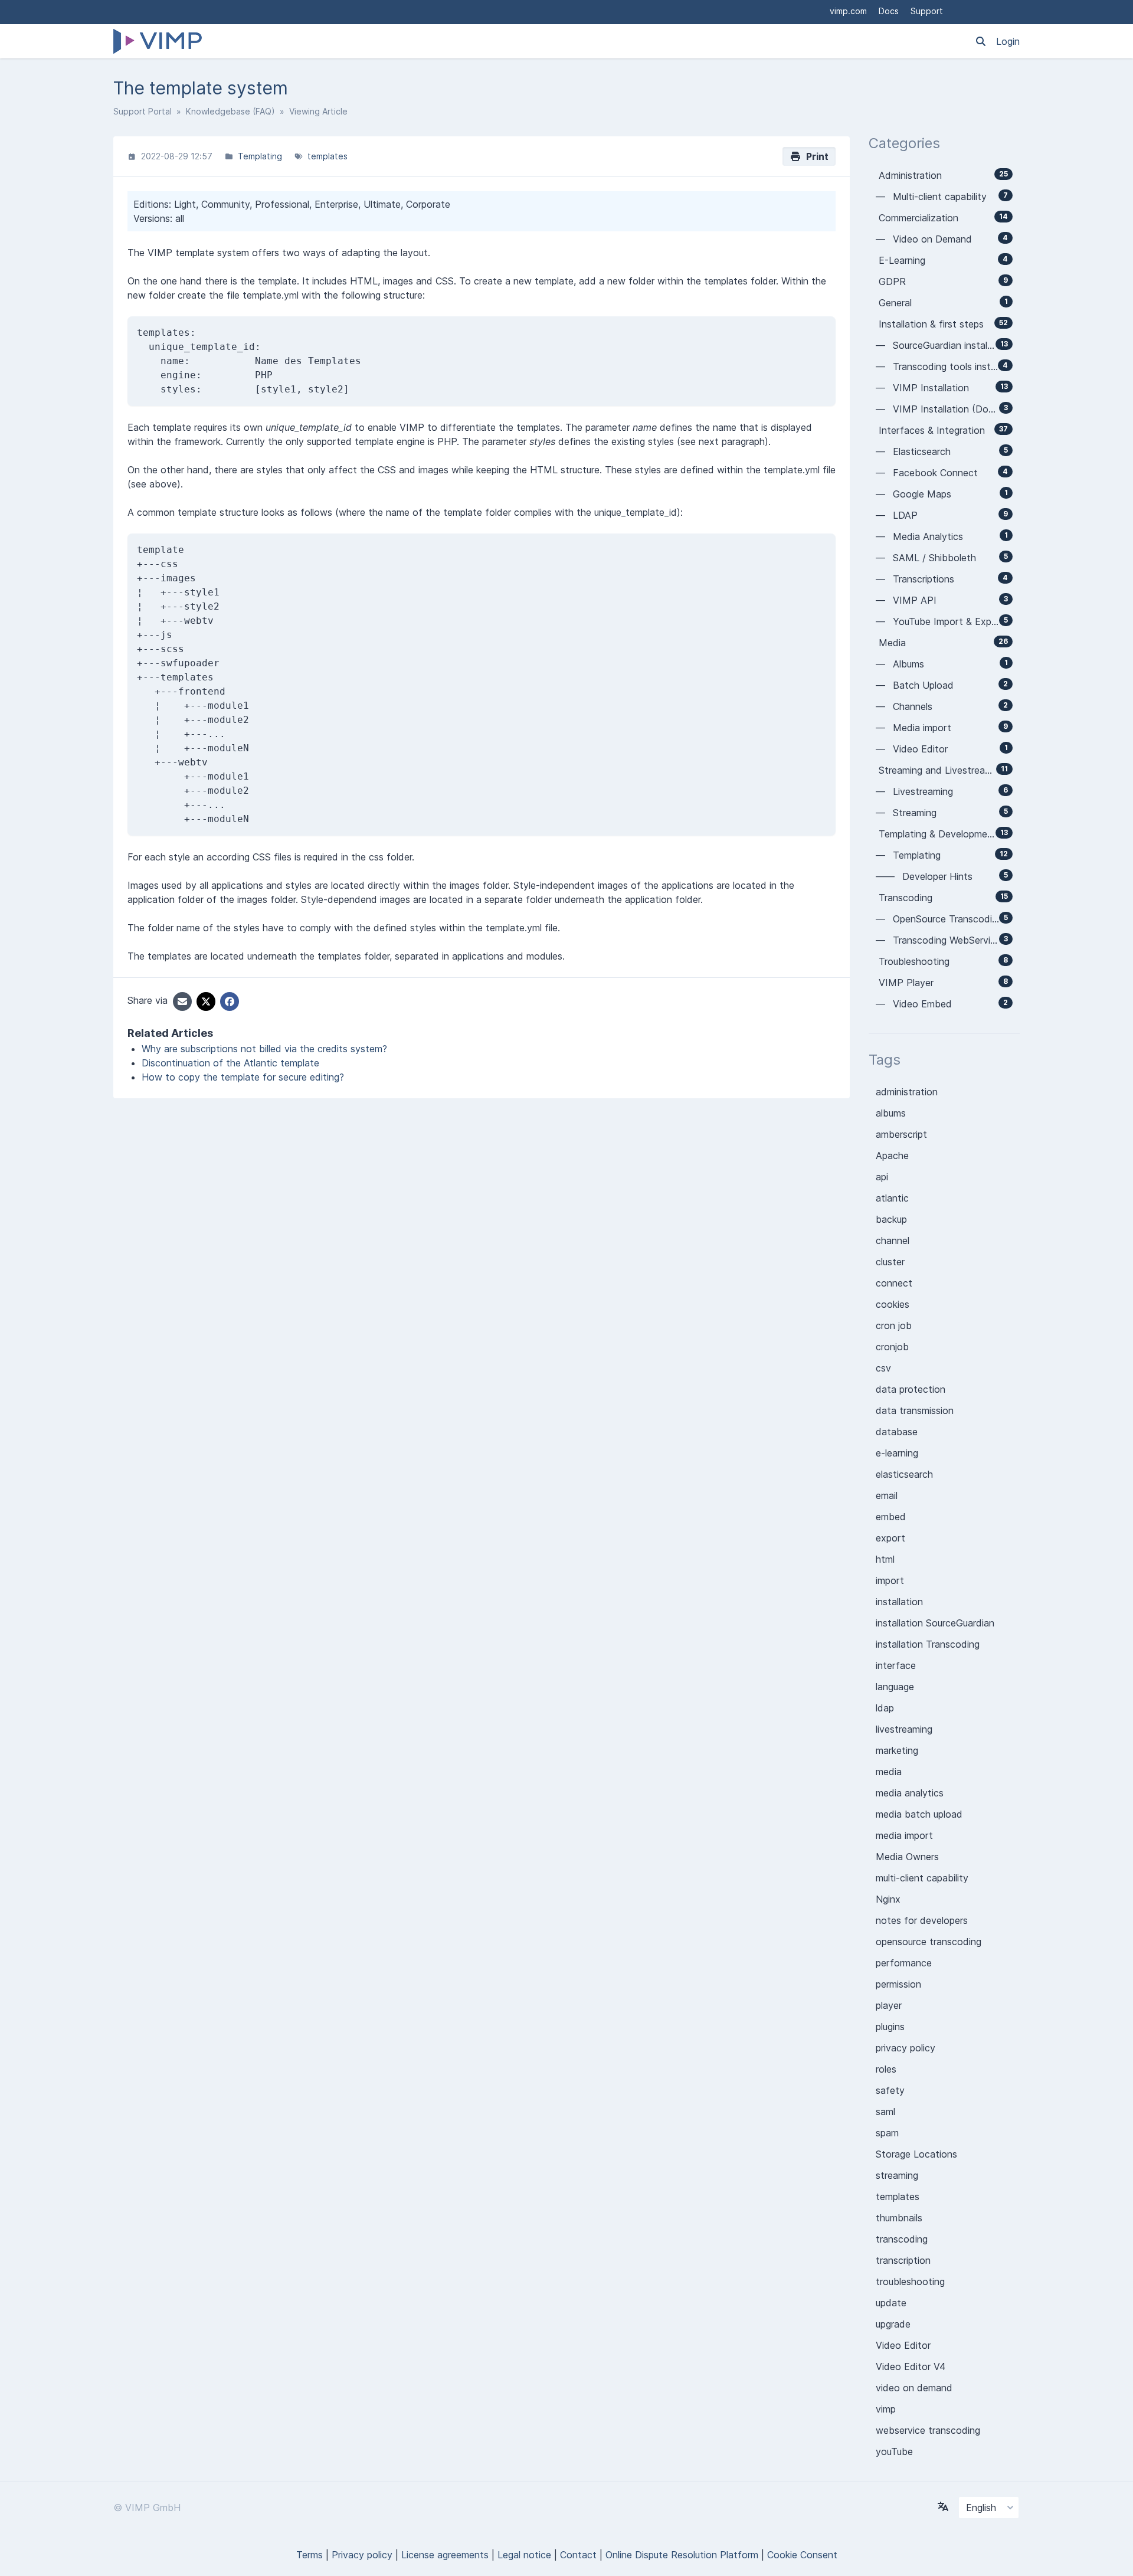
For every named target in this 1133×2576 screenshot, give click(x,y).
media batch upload (919, 1814)
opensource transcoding (929, 1942)
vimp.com (848, 11)
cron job (894, 1325)
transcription (903, 2260)
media (889, 1772)
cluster (890, 1262)
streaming (897, 2175)
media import (904, 1835)
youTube (894, 2451)
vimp (886, 2409)
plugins (890, 2027)
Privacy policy (362, 2555)
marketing (897, 1750)
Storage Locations (916, 2154)
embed (891, 1517)
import (890, 1580)
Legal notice (524, 2555)
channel (893, 1240)
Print (815, 156)
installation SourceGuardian (935, 1623)
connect (894, 1283)
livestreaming (904, 1729)
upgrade (893, 2324)
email (887, 1495)
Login (1008, 41)
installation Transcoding (928, 1644)
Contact (578, 2555)
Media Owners (907, 1857)
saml (885, 2112)
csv (883, 1368)
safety (890, 2090)
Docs (889, 11)
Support (927, 11)
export (890, 1538)
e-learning (897, 1453)
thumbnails (899, 2218)
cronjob (892, 1347)
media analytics (910, 1793)
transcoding (902, 2239)
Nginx (888, 1899)
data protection (911, 1389)
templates (328, 156)
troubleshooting (910, 2282)
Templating (260, 156)
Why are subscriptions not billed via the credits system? (264, 1049)
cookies (893, 1304)
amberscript (901, 1134)
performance (904, 1963)
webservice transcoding (928, 2430)
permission (898, 1984)
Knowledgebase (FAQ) (230, 111)
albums (891, 1113)
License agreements (445, 2555)
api (882, 1177)
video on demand (914, 2388)
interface (896, 1665)
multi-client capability (922, 1878)
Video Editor (903, 2345)
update (891, 2303)
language (895, 1687)
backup (891, 1219)
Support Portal (143, 111)
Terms (310, 2555)
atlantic (892, 1198)
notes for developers (922, 1920)
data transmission (915, 1410)
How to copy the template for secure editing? (243, 1077)
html (885, 1559)
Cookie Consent (802, 2555)
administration (907, 1092)
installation (899, 1602)
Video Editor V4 (911, 2366)
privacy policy (906, 2048)
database (897, 1432)
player (889, 2005)
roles (886, 2069)
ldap (885, 1708)
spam (887, 2133)
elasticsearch (904, 1474)
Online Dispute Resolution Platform (682, 2555)
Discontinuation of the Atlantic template (230, 1063)
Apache (892, 1156)
